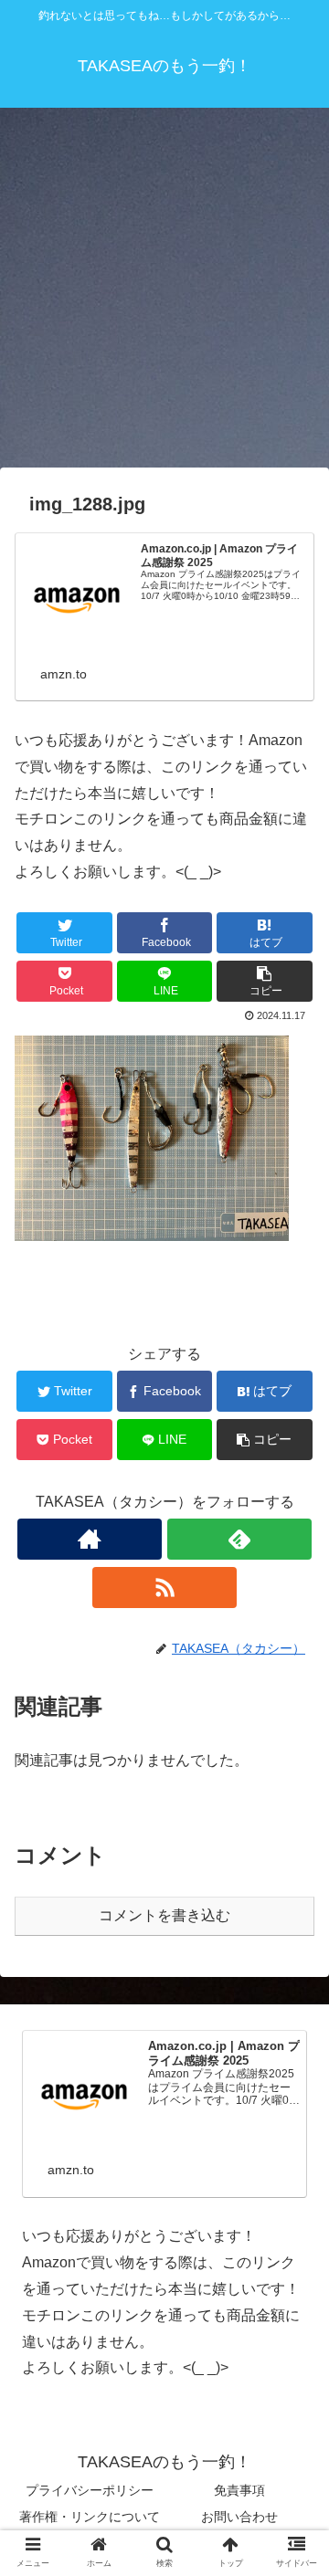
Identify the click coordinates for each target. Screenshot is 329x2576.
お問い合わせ (239, 2517)
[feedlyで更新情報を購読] (239, 1539)
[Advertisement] (164, 294)
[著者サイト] (89, 1539)
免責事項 (239, 2490)
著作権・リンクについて (90, 2517)
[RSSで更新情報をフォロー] (164, 1588)
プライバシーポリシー (90, 2490)
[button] (294, 1880)
